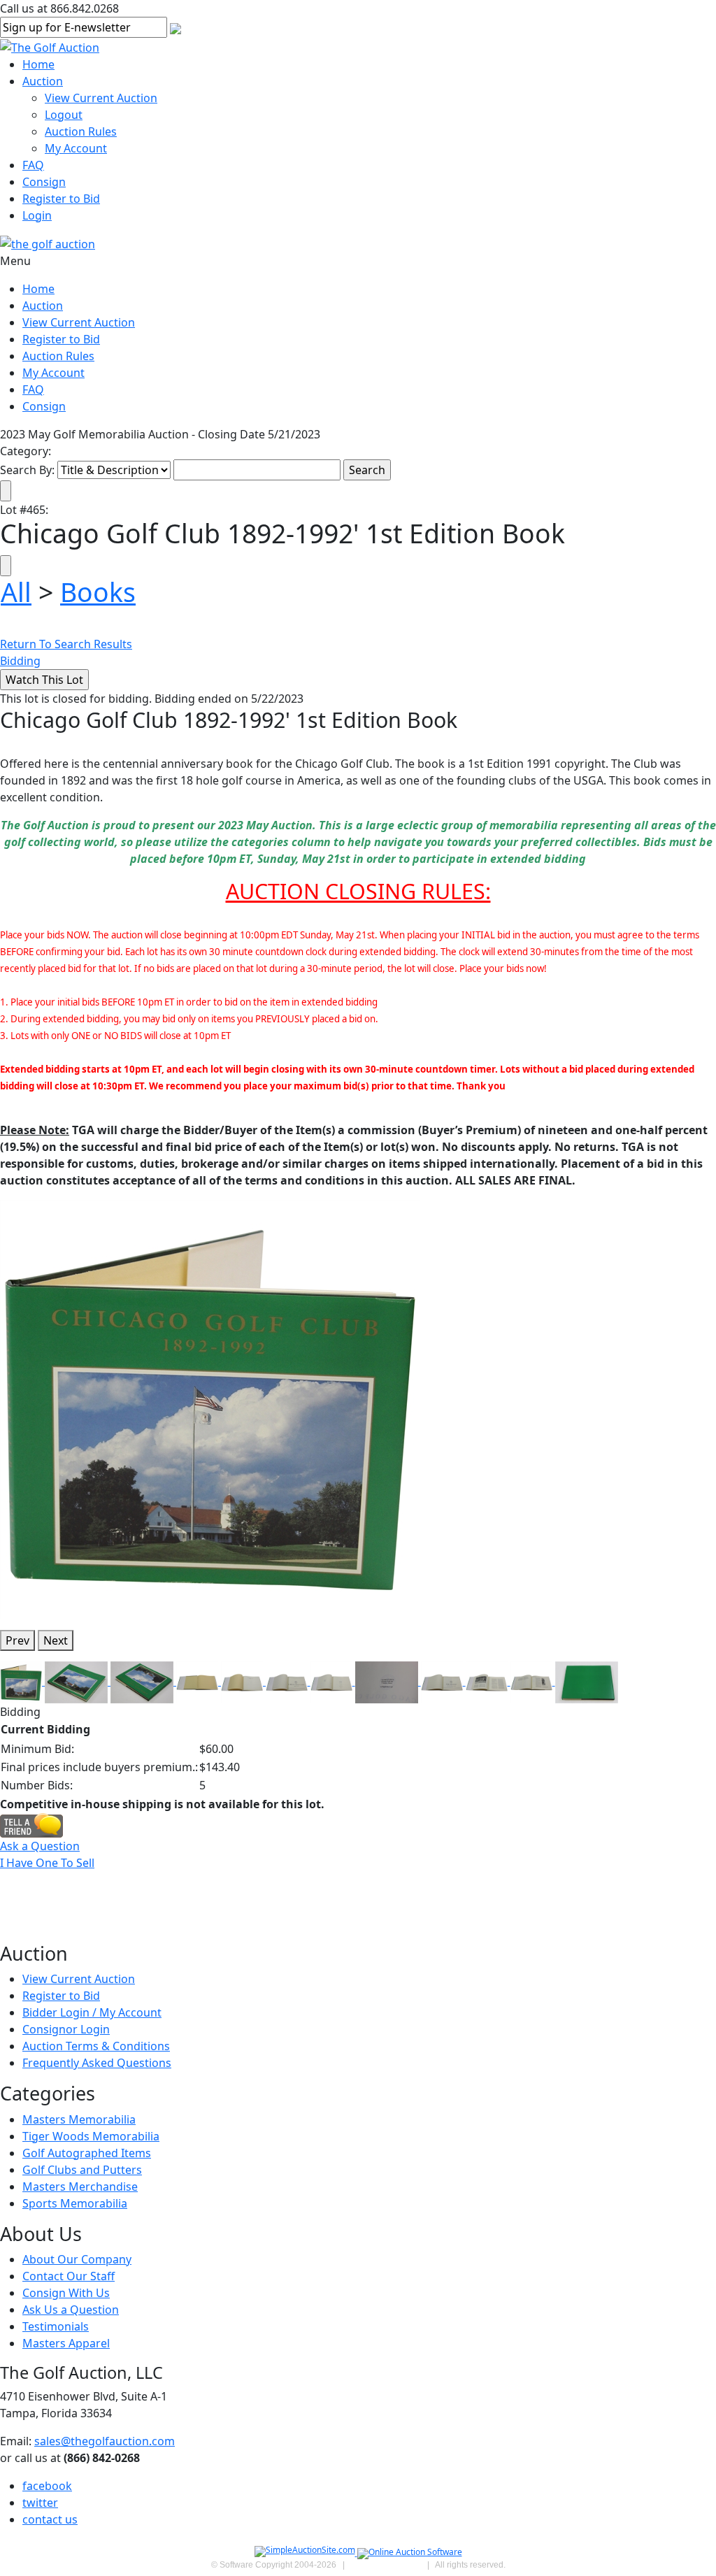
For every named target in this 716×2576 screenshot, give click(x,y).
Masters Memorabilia (79, 2119)
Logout (64, 115)
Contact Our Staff (69, 2276)
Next (56, 1640)
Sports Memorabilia (75, 2203)
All (16, 592)
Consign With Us (66, 2293)
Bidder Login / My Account (92, 2012)
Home (38, 64)
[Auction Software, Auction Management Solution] (306, 2553)
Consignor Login (66, 2029)
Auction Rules (81, 131)
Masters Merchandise (80, 2187)
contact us (50, 2519)
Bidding (20, 661)
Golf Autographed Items (87, 2153)
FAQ (33, 165)
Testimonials (56, 2326)
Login (37, 215)
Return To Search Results (66, 644)
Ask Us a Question (71, 2310)
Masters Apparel (66, 2343)
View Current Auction (101, 98)
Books (98, 592)
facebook (47, 2486)
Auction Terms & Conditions (96, 2046)
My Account (76, 148)
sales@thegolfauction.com (105, 2441)
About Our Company (77, 2259)
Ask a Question (40, 1846)
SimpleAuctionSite (386, 2565)
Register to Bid (61, 199)
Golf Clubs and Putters (82, 2170)
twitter (40, 2503)
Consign (44, 182)
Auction (43, 81)
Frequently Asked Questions (97, 2063)
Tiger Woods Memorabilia (91, 2136)
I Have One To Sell (47, 1863)
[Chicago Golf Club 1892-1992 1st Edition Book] (210, 1408)
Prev (17, 1640)
